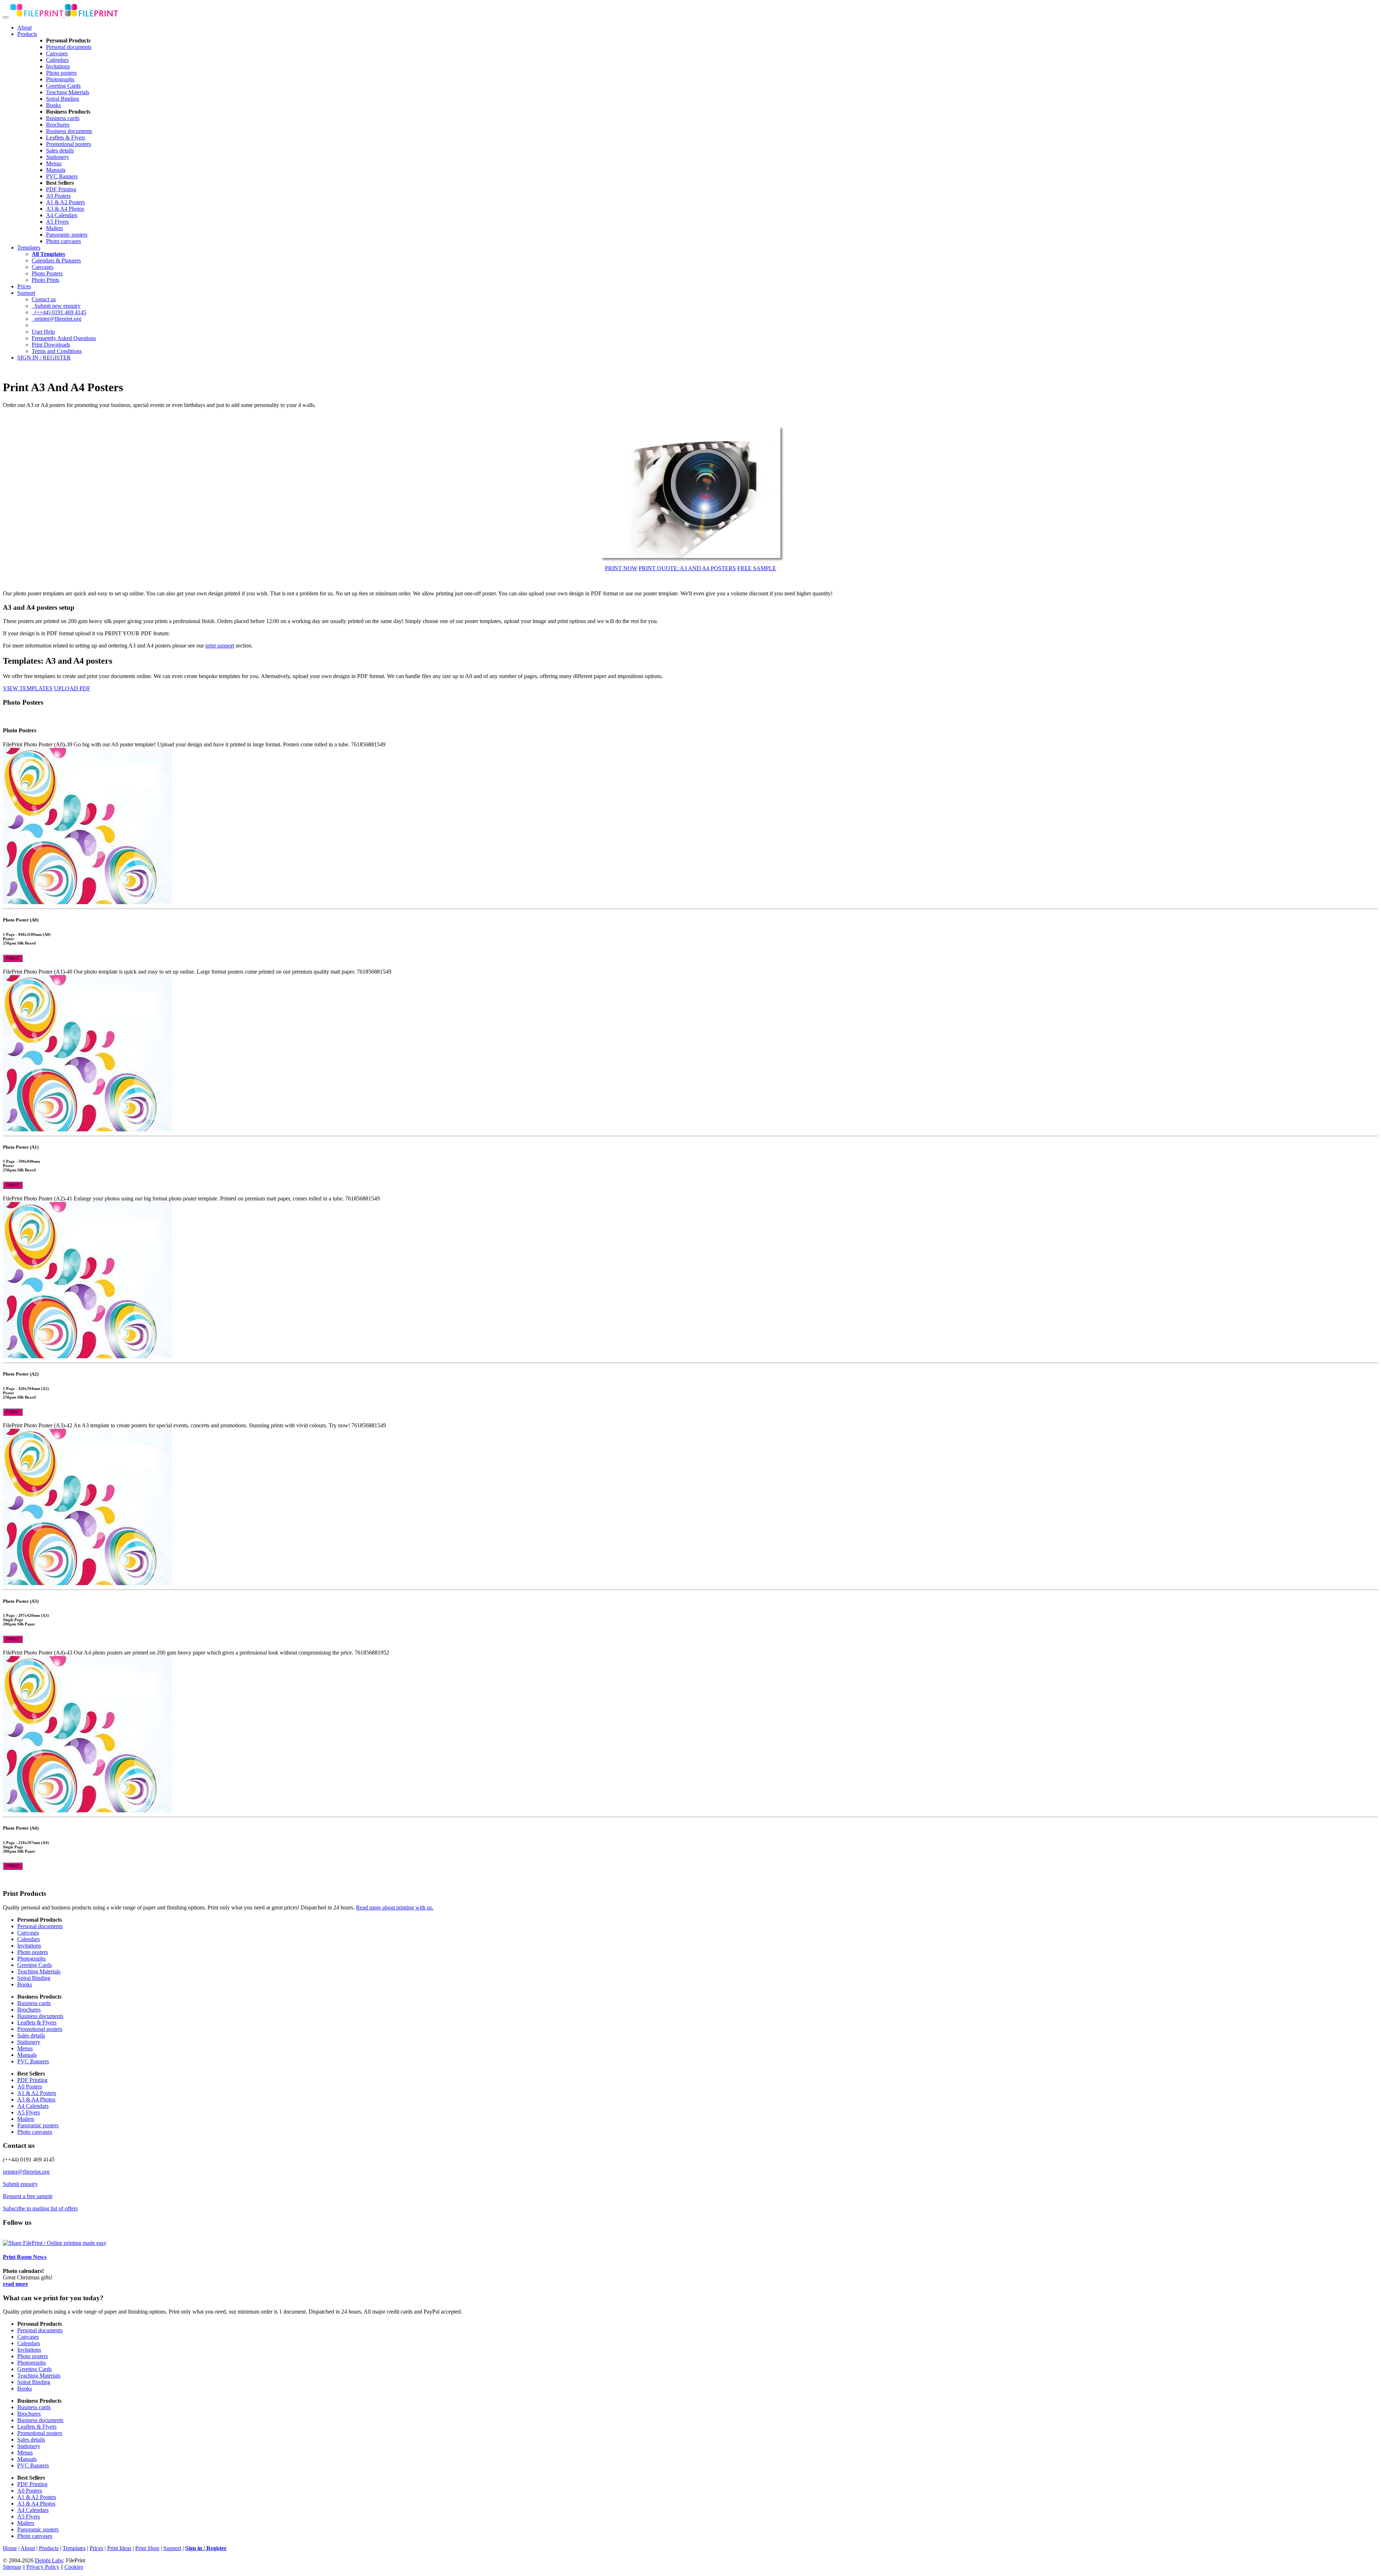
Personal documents (69, 47)
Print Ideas (119, 2548)
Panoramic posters (67, 235)
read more (15, 2284)
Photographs (60, 79)
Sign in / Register (206, 2548)
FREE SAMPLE (757, 568)
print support (220, 646)
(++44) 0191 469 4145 (59, 312)
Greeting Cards (63, 86)
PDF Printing (61, 189)
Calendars (57, 60)
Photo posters (61, 73)
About (24, 28)
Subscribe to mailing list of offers (40, 2208)
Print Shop (147, 2548)
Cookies (74, 2567)
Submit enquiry (20, 2184)
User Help (43, 332)
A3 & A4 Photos (65, 209)
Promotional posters (69, 144)
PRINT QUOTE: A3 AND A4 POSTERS (687, 568)
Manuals (56, 170)
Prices (24, 286)
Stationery (58, 157)
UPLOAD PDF (72, 688)
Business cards (63, 118)
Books (53, 105)
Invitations (58, 66)
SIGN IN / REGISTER (44, 358)
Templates (29, 248)
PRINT (13, 958)
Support (26, 293)
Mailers (54, 228)
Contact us (44, 299)
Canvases (57, 53)
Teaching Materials (68, 92)
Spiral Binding (63, 99)
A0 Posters (58, 196)
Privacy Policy (43, 2567)
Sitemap (12, 2567)
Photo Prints (45, 280)
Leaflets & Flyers (66, 138)
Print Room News (25, 2257)
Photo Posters (47, 273)
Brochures (58, 125)
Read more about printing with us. (395, 1907)
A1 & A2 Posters (65, 202)
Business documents (69, 131)
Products (27, 34)
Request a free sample (28, 2196)
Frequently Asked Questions (64, 338)
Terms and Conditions (57, 351)
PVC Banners (62, 176)
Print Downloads (51, 345)
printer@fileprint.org (56, 319)
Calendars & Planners (56, 260)
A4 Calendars (62, 215)
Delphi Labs (49, 2560)
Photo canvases (63, 241)
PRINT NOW (621, 568)
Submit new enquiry (56, 306)
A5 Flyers (57, 222)
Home (10, 2548)
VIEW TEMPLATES (28, 688)
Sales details (60, 150)
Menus (54, 163)
